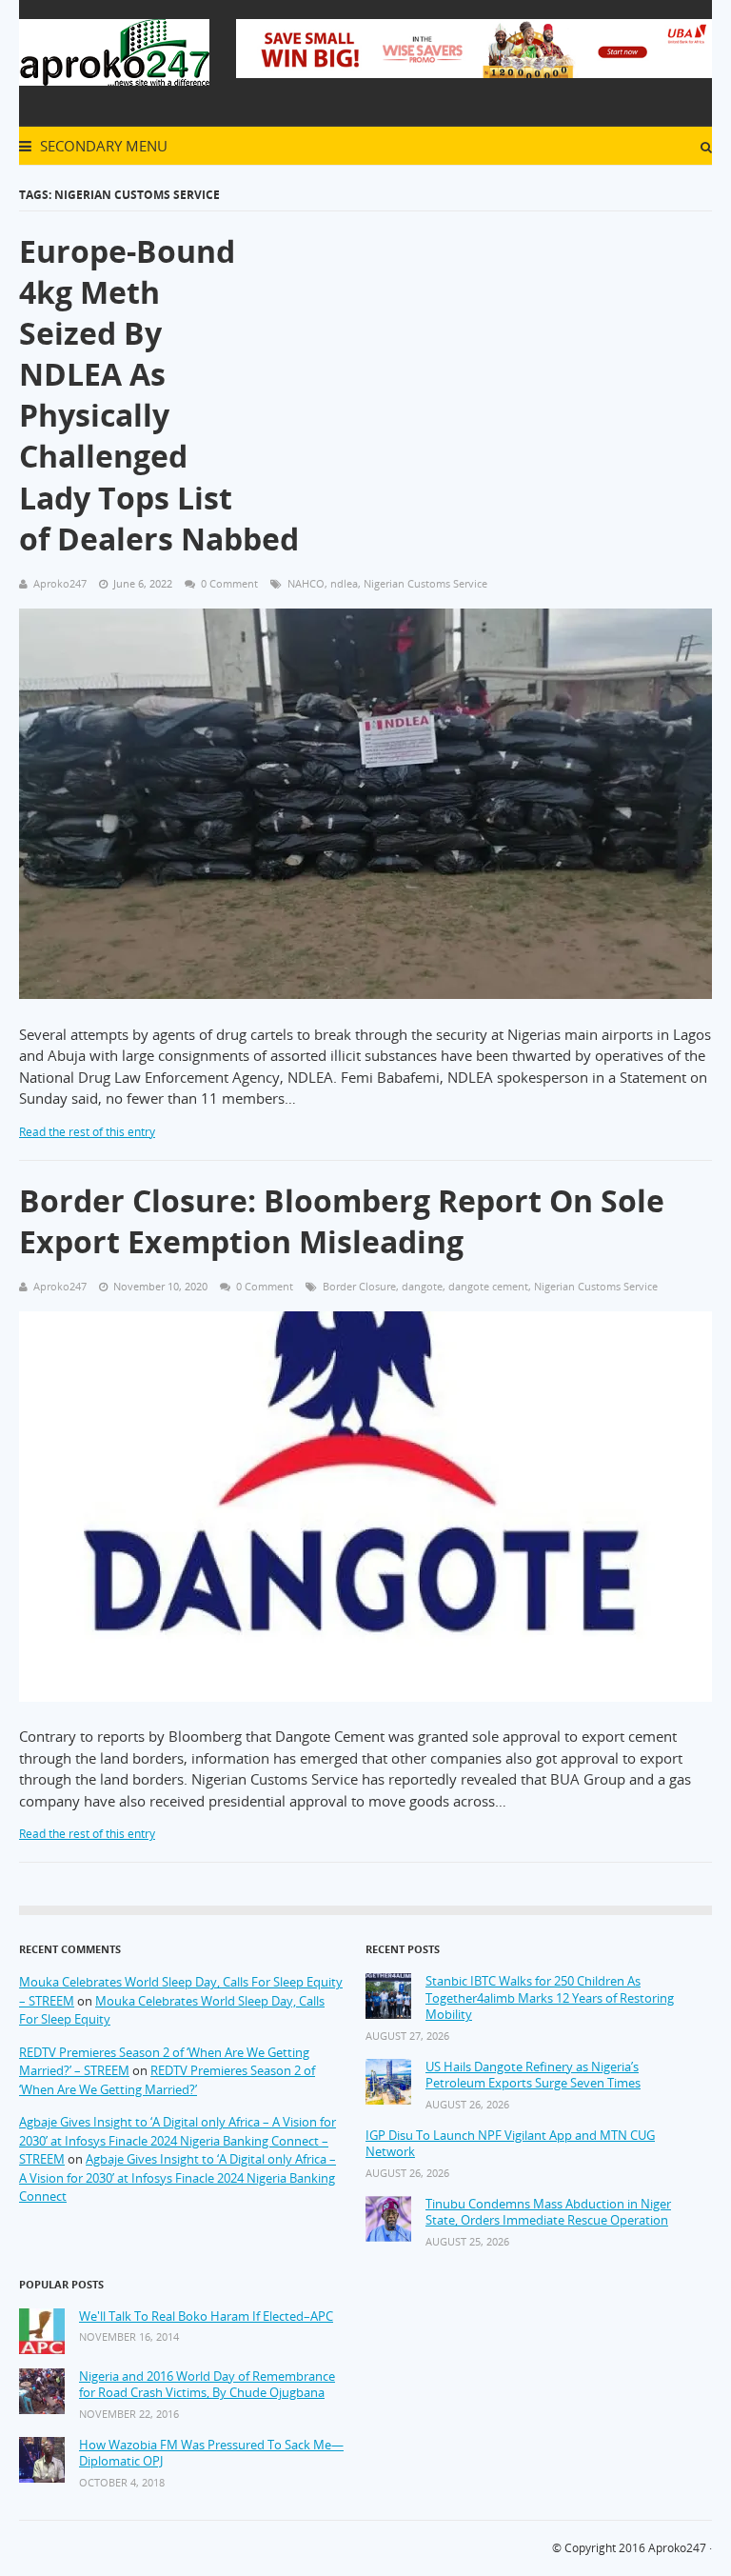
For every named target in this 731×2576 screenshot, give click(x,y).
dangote (422, 1286)
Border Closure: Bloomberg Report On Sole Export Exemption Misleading (342, 1221)
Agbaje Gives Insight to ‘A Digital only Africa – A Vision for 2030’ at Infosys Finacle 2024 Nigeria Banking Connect (178, 2177)
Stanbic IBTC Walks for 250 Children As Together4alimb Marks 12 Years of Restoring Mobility (550, 1998)
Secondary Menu (102, 146)
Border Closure (359, 1286)
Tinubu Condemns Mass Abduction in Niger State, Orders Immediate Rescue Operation (548, 2213)
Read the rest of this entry (87, 1132)
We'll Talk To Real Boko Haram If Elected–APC (206, 2316)
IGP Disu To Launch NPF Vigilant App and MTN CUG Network (510, 2144)
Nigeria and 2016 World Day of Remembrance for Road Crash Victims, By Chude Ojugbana (207, 2385)
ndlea (344, 583)
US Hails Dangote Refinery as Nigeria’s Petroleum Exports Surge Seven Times (533, 2076)
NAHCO (306, 583)
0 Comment (229, 583)
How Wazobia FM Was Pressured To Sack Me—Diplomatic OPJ (211, 2454)
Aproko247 (677, 2548)
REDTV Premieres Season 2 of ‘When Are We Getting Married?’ (167, 2080)
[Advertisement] (484, 342)
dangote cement (488, 1286)
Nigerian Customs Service (425, 583)
